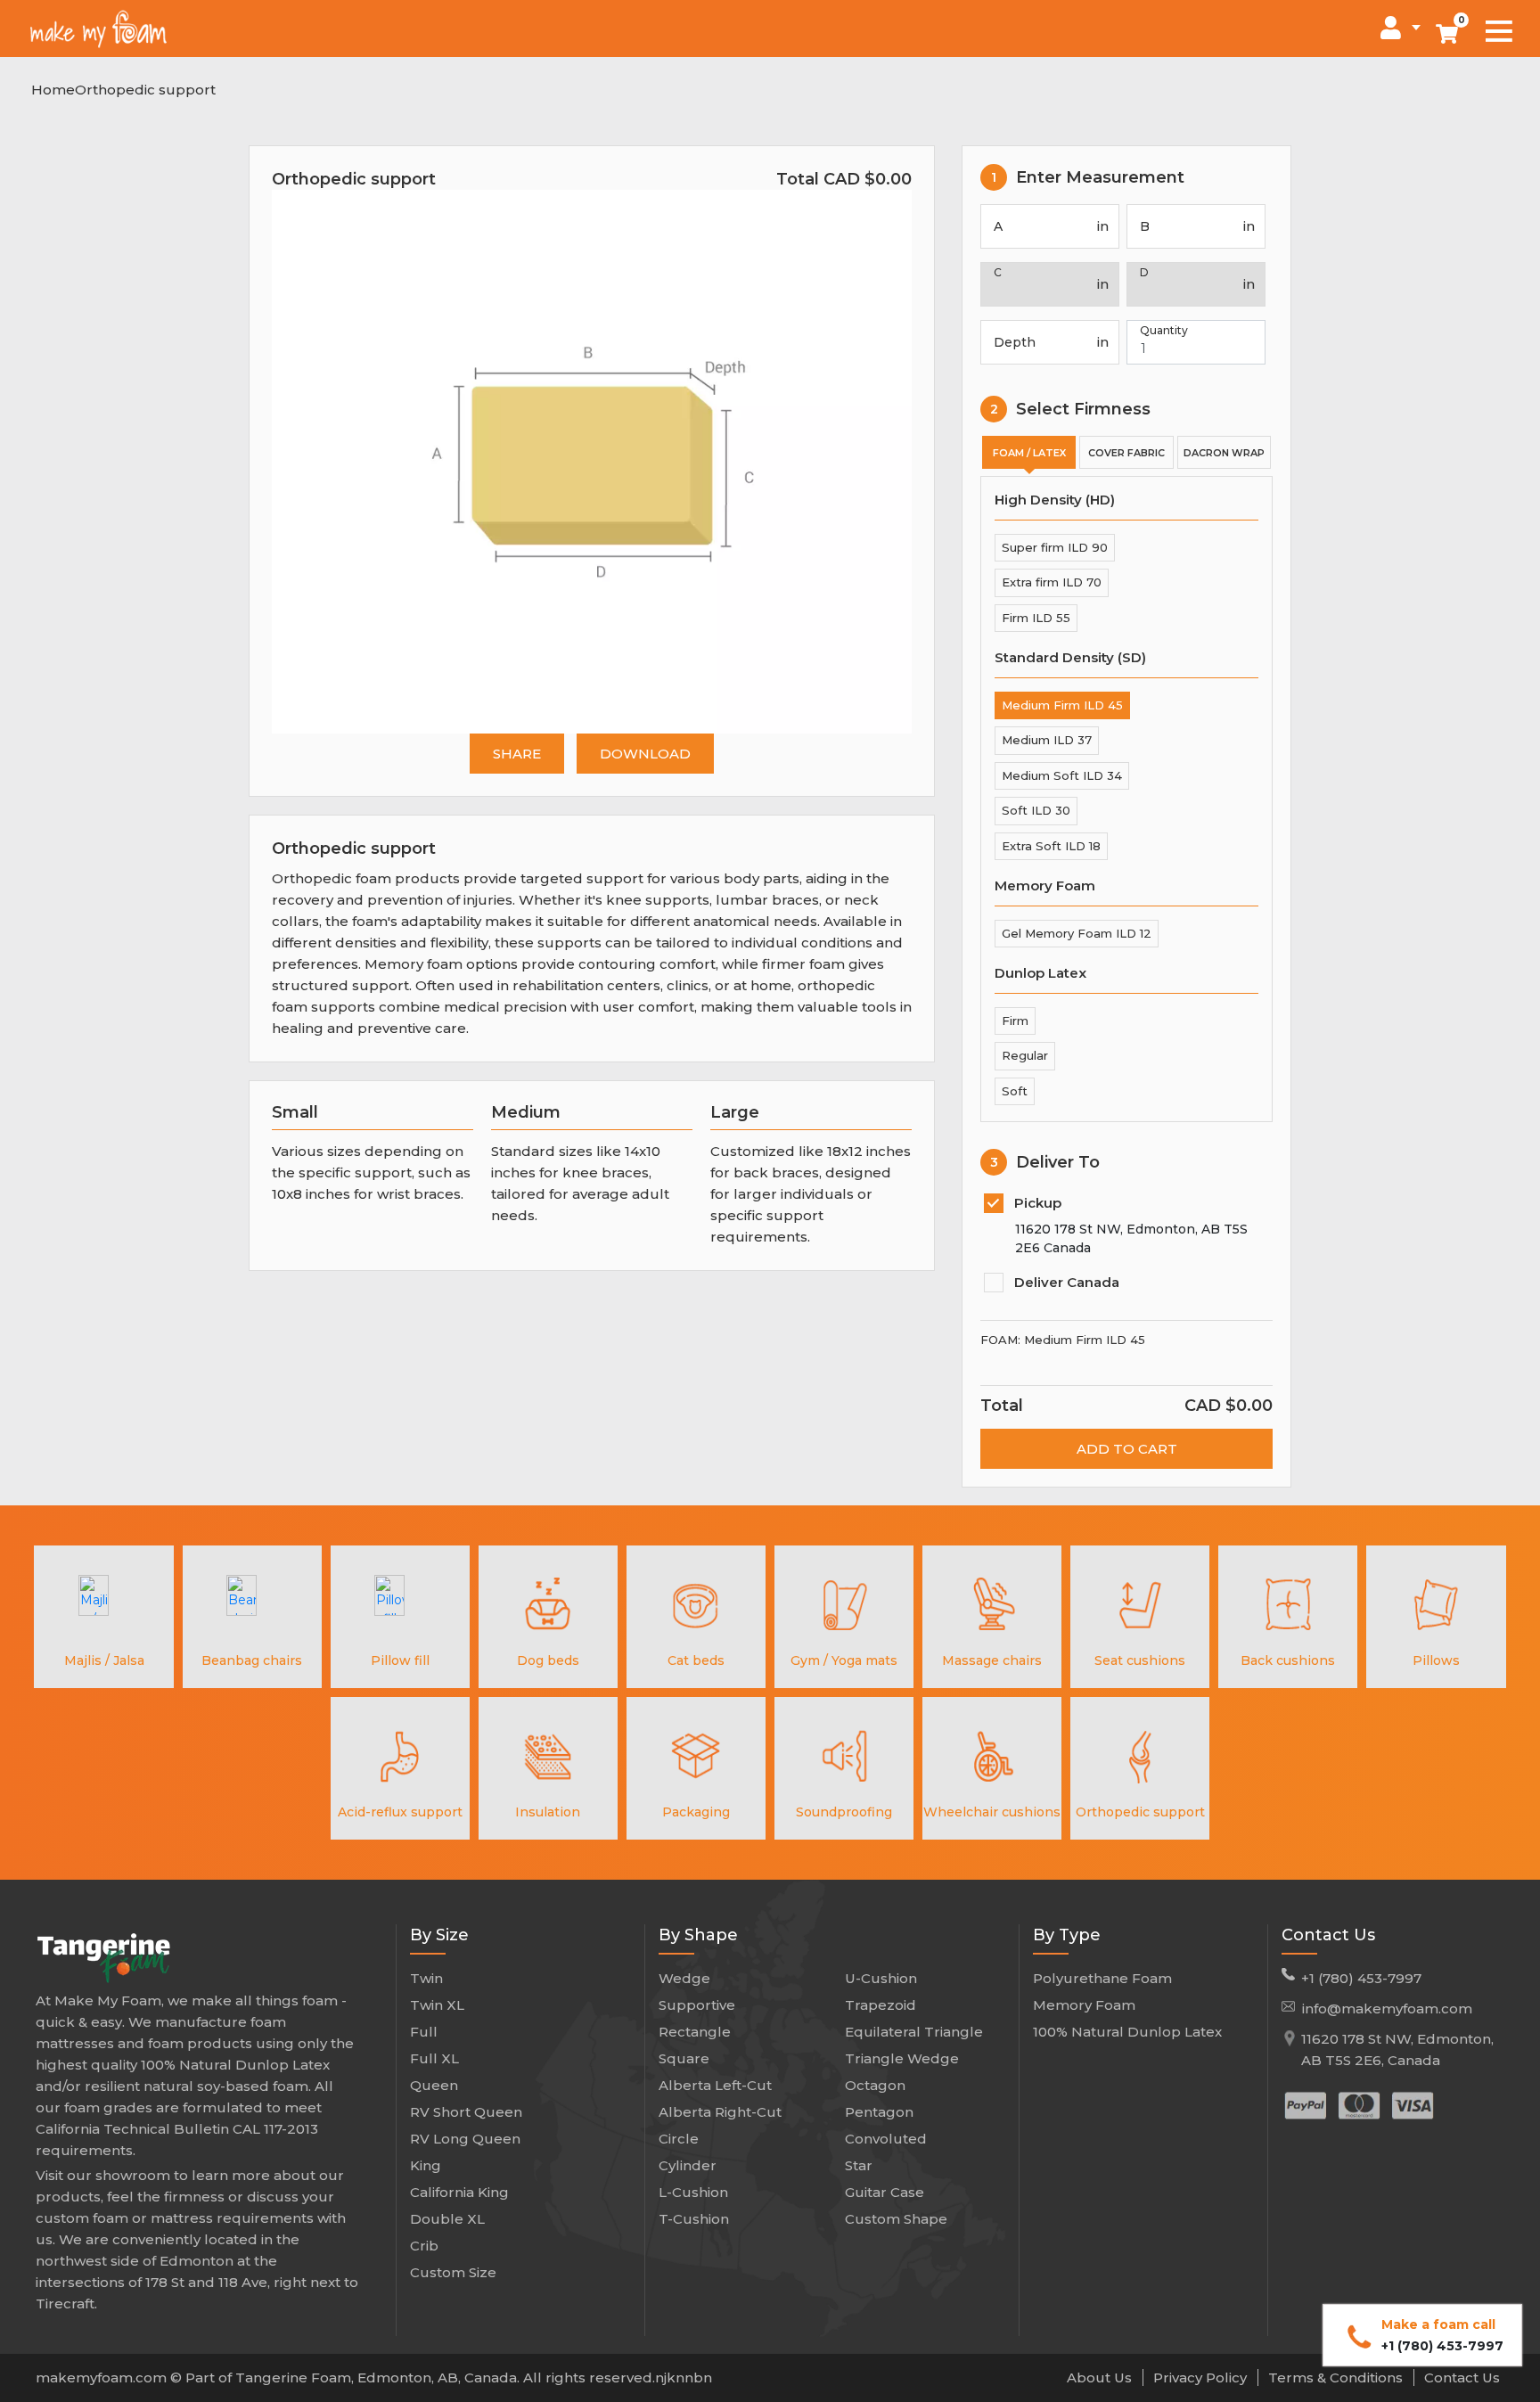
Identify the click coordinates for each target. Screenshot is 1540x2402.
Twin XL (437, 2005)
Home (53, 90)
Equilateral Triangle (914, 2032)
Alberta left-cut (715, 2085)
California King (459, 2192)
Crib (424, 2246)
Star (859, 2165)
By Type (1067, 1935)
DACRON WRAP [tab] (1224, 453)
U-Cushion (881, 1978)
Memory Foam (1045, 885)
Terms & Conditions (1337, 2377)
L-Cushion (693, 2192)
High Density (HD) (1055, 500)
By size (439, 1935)
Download (645, 754)
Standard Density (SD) (1070, 657)
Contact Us (1328, 1935)
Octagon (875, 2085)
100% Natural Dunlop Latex (1127, 2032)
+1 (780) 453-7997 (1361, 1978)
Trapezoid (881, 2005)
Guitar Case (885, 2192)
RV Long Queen (465, 2139)
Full (424, 2032)
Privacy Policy (1202, 2377)
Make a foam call (1442, 2335)
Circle (679, 2139)
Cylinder (688, 2165)
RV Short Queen (466, 2112)
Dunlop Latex (1040, 973)
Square (684, 2058)
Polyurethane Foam (1102, 1978)
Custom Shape (896, 2219)
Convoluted (886, 2139)
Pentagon (879, 2112)
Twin (426, 1978)
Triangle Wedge (902, 2058)
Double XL (447, 2219)
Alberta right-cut (720, 2112)
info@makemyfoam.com (1387, 2008)
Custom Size (453, 2272)
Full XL (434, 2058)
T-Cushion (694, 2219)
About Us (1101, 2377)
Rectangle (695, 2032)
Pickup (1038, 1203)
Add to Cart (1127, 1449)
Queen (434, 2085)
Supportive (697, 2005)
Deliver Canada (1067, 1282)
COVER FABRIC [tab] (1126, 453)
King (426, 2165)
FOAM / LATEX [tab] (1029, 453)
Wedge (684, 1978)
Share (517, 754)
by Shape (698, 1935)
